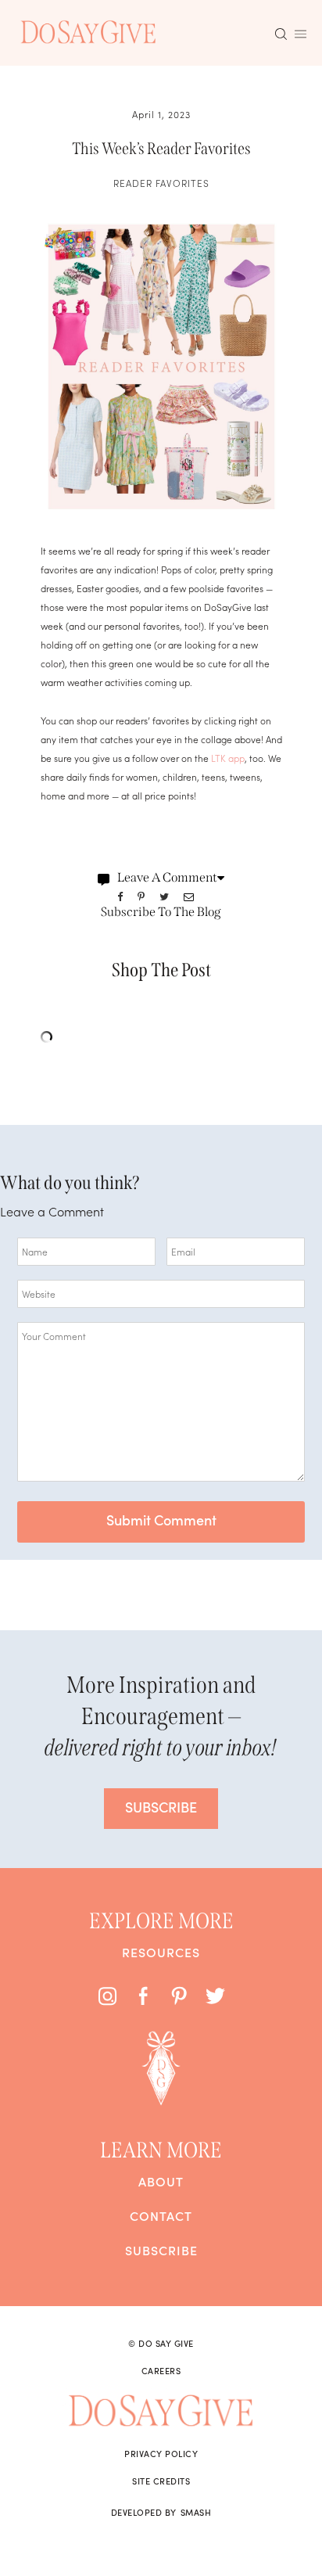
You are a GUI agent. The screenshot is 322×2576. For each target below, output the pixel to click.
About (161, 2181)
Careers (161, 2370)
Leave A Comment (167, 877)
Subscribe (161, 2250)
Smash (196, 2512)
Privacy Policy (161, 2453)
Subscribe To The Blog (161, 912)
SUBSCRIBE (161, 1807)
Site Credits (161, 2481)
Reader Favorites (161, 183)
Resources (161, 1952)
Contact (161, 2215)
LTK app (228, 758)
